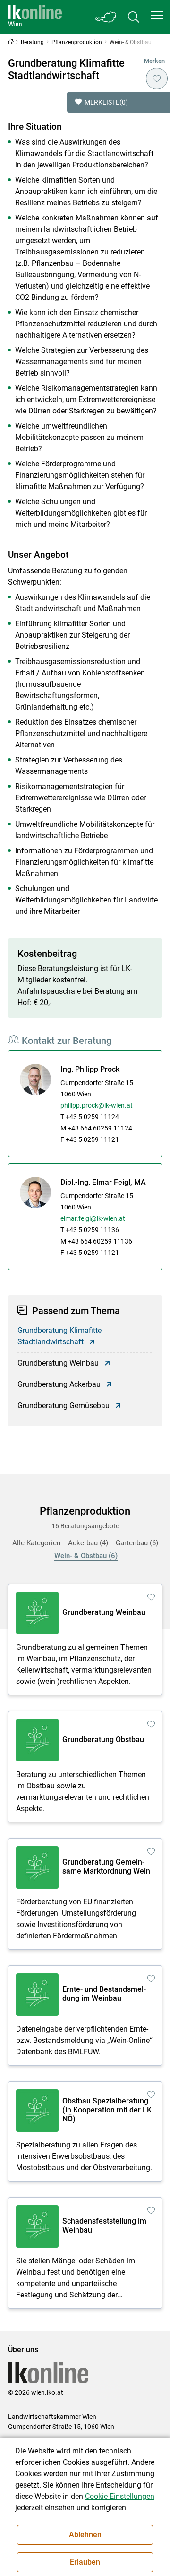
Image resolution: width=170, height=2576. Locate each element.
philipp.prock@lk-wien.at (97, 1105)
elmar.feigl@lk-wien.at (93, 1218)
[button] (157, 15)
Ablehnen (85, 2535)
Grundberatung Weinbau (58, 1363)
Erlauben (85, 2562)
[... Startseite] (35, 17)
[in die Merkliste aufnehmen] (157, 79)
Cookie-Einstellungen (120, 2496)
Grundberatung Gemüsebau (64, 1406)
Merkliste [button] (106, 102)
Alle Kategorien (36, 1543)
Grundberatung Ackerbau (59, 1384)
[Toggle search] (134, 17)
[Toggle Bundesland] (106, 17)
